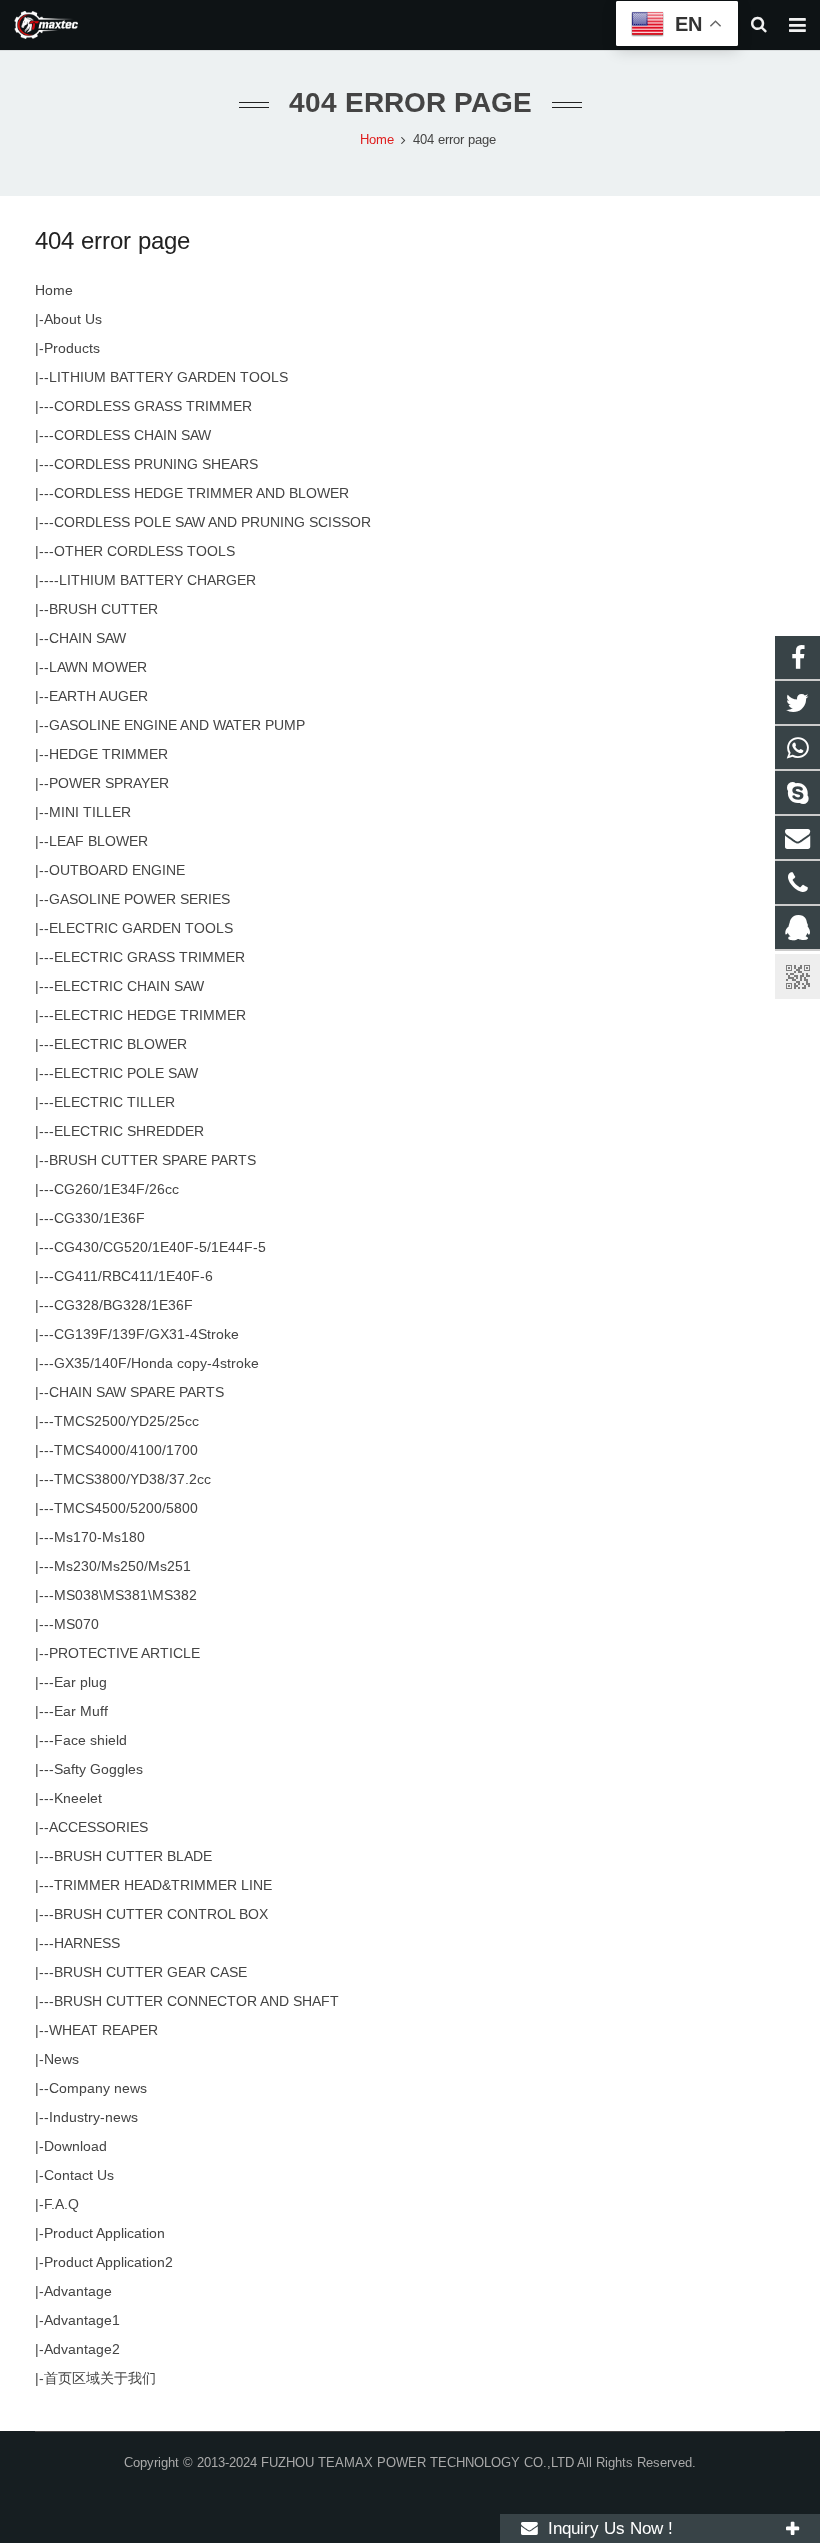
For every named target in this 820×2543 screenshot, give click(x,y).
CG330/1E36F (99, 1218)
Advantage (78, 2291)
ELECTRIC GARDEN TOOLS (141, 928)
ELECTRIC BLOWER (120, 1044)
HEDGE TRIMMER (108, 754)
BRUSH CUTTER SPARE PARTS (152, 1160)
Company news (98, 2088)
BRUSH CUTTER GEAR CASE (150, 1972)
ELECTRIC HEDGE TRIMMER (150, 1015)
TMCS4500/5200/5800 (126, 1508)
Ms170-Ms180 (99, 1537)
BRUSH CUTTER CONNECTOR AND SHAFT (196, 2001)
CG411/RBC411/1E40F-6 (133, 1276)
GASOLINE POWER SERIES (139, 899)
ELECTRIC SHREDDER (129, 1131)
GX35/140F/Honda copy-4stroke (156, 1363)
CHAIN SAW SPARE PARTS (136, 1392)
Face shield (90, 1740)
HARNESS (87, 1943)
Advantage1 (82, 2320)
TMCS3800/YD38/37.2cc (132, 1479)
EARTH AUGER (98, 696)
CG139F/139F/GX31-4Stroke (146, 1334)
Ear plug (80, 1682)
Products (72, 348)
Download (75, 2146)
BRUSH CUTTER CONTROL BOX (161, 1914)
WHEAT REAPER (103, 2030)
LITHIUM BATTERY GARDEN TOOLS (168, 377)
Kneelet (78, 1798)
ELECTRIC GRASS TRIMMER (149, 957)
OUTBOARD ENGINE (117, 870)
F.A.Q (61, 2204)
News (61, 2059)
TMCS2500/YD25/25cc (126, 1421)
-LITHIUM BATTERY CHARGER (155, 580)
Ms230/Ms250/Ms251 (122, 1566)
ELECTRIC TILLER (114, 1102)
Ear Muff (81, 1711)
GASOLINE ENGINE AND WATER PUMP (177, 725)
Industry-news (93, 2117)
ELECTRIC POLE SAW (126, 1073)
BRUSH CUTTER (103, 609)
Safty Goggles (98, 1769)
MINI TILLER (90, 812)
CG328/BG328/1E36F (123, 1305)
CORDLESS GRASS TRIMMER (153, 406)
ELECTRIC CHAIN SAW (129, 986)
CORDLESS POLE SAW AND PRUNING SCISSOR (212, 522)
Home (54, 290)
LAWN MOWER (98, 667)
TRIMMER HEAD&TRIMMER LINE (163, 1885)
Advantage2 (82, 2349)
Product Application (104, 2233)
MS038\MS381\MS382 (125, 1595)
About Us (73, 319)
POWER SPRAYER (109, 783)
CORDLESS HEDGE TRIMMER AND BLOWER (201, 493)
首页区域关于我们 (100, 2378)
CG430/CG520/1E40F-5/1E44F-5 (160, 1247)
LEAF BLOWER (98, 841)
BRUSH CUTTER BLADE (133, 1856)
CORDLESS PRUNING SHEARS (156, 464)
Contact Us (79, 2175)
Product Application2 (108, 2262)
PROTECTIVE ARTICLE (124, 1653)
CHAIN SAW (87, 638)
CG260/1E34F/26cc (116, 1189)
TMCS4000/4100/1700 (126, 1450)
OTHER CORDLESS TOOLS (144, 551)
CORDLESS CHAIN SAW (132, 435)
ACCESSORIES (98, 1827)
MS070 (76, 1624)
